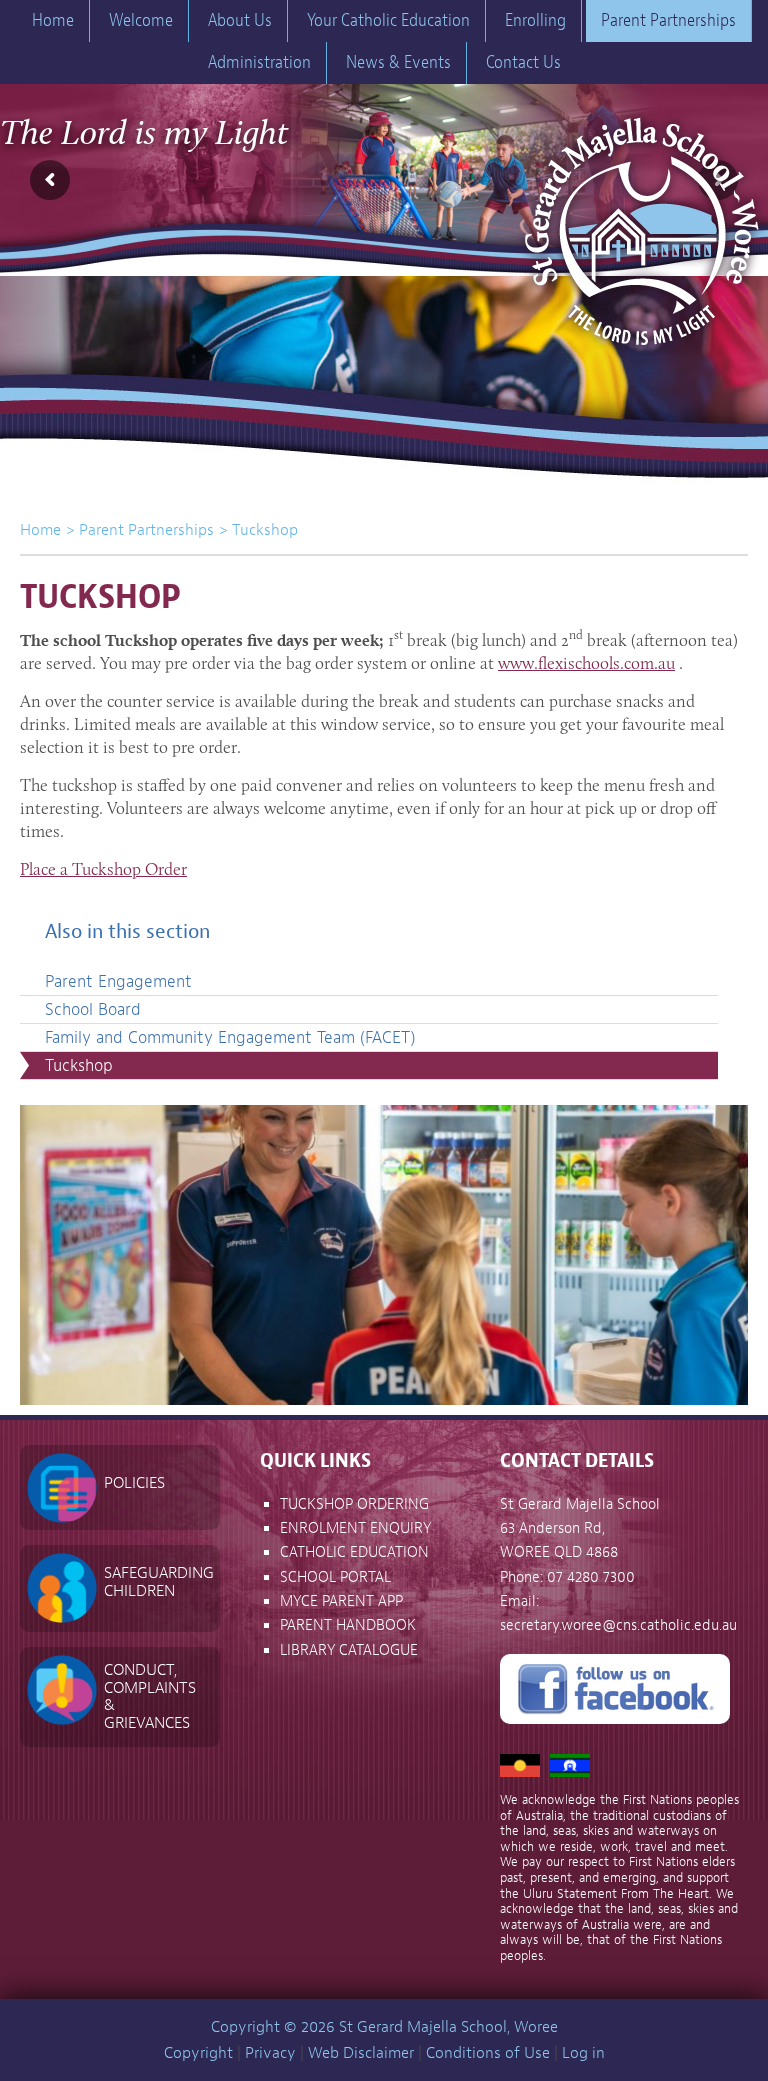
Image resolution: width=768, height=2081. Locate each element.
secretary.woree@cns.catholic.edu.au (618, 1625)
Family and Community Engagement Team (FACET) (230, 1037)
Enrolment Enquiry (355, 1528)
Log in (583, 2053)
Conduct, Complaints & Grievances (150, 1696)
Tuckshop (79, 1065)
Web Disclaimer (361, 2053)
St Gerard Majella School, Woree (640, 221)
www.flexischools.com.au (586, 663)
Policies (134, 1483)
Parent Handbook (348, 1625)
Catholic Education (354, 1552)
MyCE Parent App (341, 1601)
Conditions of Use (488, 2053)
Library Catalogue (349, 1650)
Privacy (270, 2053)
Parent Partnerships (146, 530)
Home (40, 530)
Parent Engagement (118, 981)
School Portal (335, 1577)
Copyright (198, 2053)
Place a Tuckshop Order (103, 869)
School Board (93, 1009)
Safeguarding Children (159, 1582)
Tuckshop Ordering (354, 1504)
